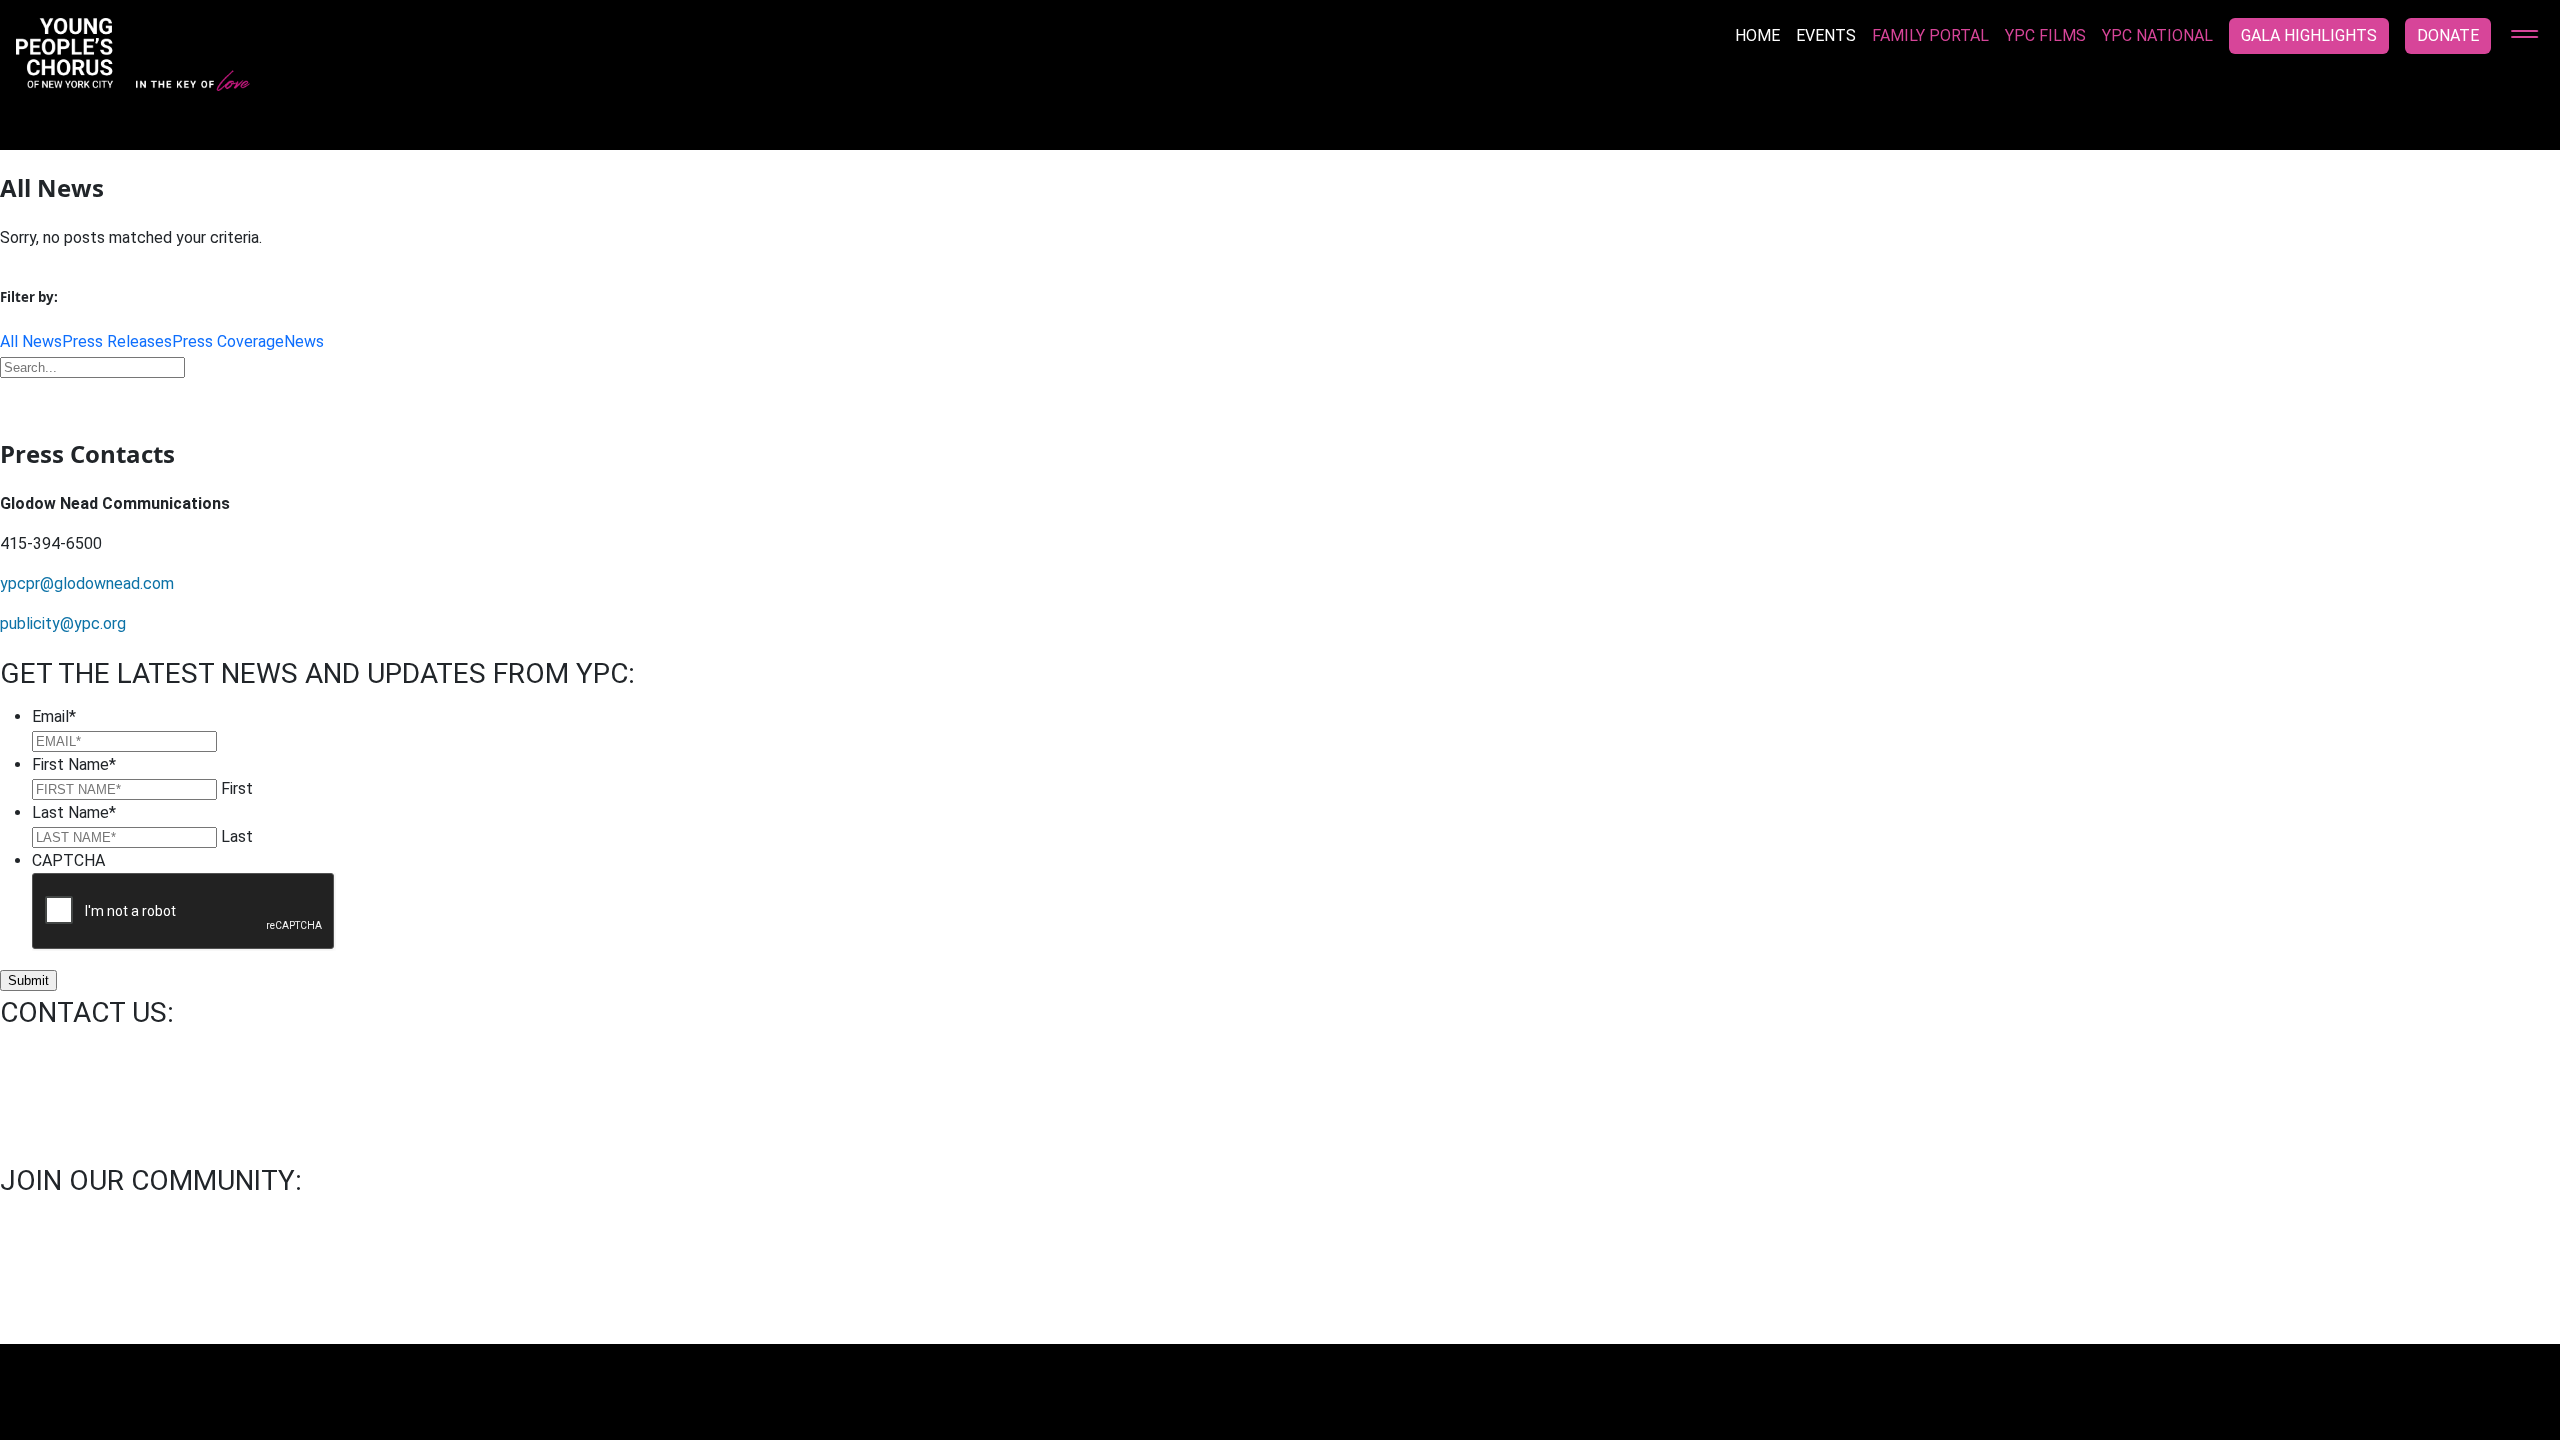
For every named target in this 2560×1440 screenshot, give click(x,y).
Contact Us (48, 1291)
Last (237, 836)
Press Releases (117, 341)
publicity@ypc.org (63, 623)
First (237, 788)
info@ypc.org (46, 1054)
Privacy (367, 1291)
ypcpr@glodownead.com (87, 583)
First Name (74, 764)
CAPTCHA (68, 860)
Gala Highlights (2309, 35)
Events (1826, 35)
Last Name (74, 812)
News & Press (263, 1291)
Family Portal (1930, 35)
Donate (2448, 35)
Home (1757, 35)
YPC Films (2045, 35)
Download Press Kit (1280, 397)
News (304, 341)
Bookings (152, 1291)
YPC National (2157, 35)
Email (54, 716)
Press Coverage (228, 341)
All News (31, 341)
